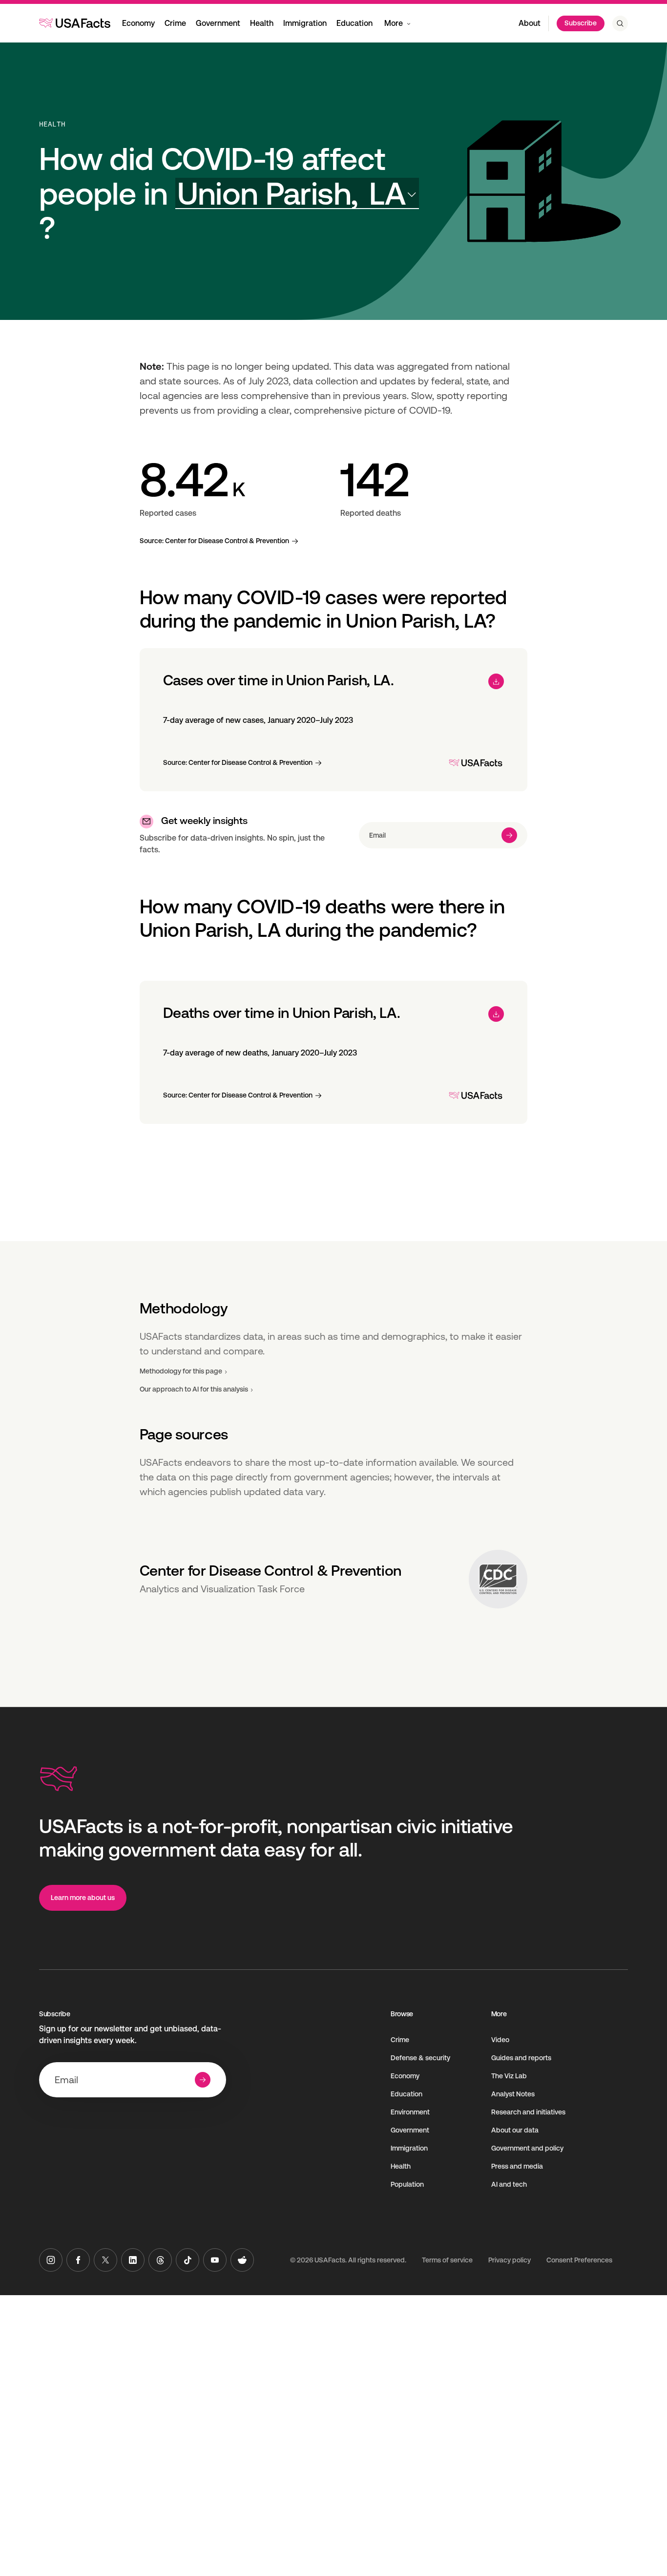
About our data (515, 2130)
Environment (410, 2112)
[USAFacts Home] (75, 23)
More (394, 23)
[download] (496, 681)
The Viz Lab (509, 2076)
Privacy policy (510, 2260)
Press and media (517, 2166)
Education (354, 23)
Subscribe (581, 23)
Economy (138, 23)
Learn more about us (83, 1898)
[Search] (620, 23)
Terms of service (447, 2260)
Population (407, 2184)
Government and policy (527, 2148)
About (530, 23)
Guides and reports (521, 2058)
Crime (175, 23)
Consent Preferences (579, 2260)
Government (218, 23)
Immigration (305, 23)
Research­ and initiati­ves (528, 2112)
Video (500, 2040)
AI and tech (509, 2184)
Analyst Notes (513, 2094)
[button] (297, 194)
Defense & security (420, 2058)
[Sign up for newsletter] (509, 835)
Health (262, 23)
